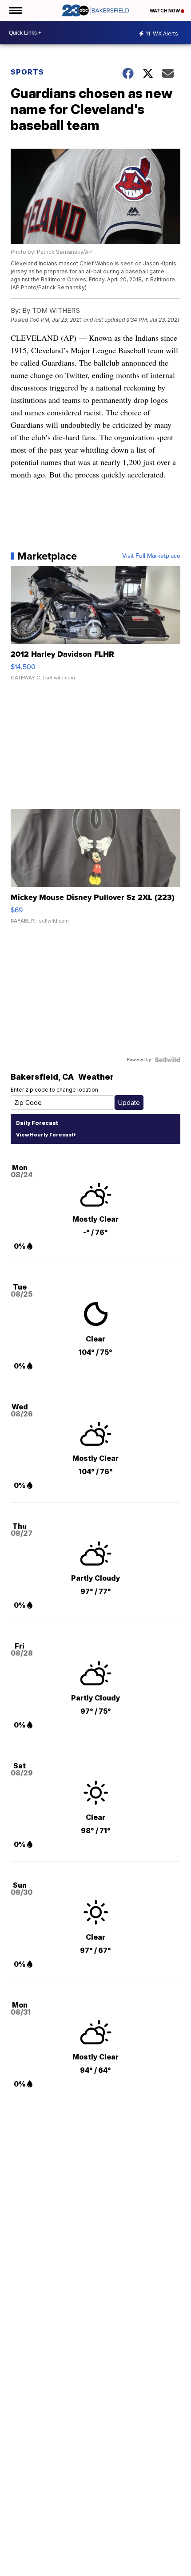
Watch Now (165, 11)
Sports (27, 72)
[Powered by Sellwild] (167, 1060)
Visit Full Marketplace (151, 556)
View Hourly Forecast (45, 1135)
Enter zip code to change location (54, 1090)
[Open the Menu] (15, 10)
